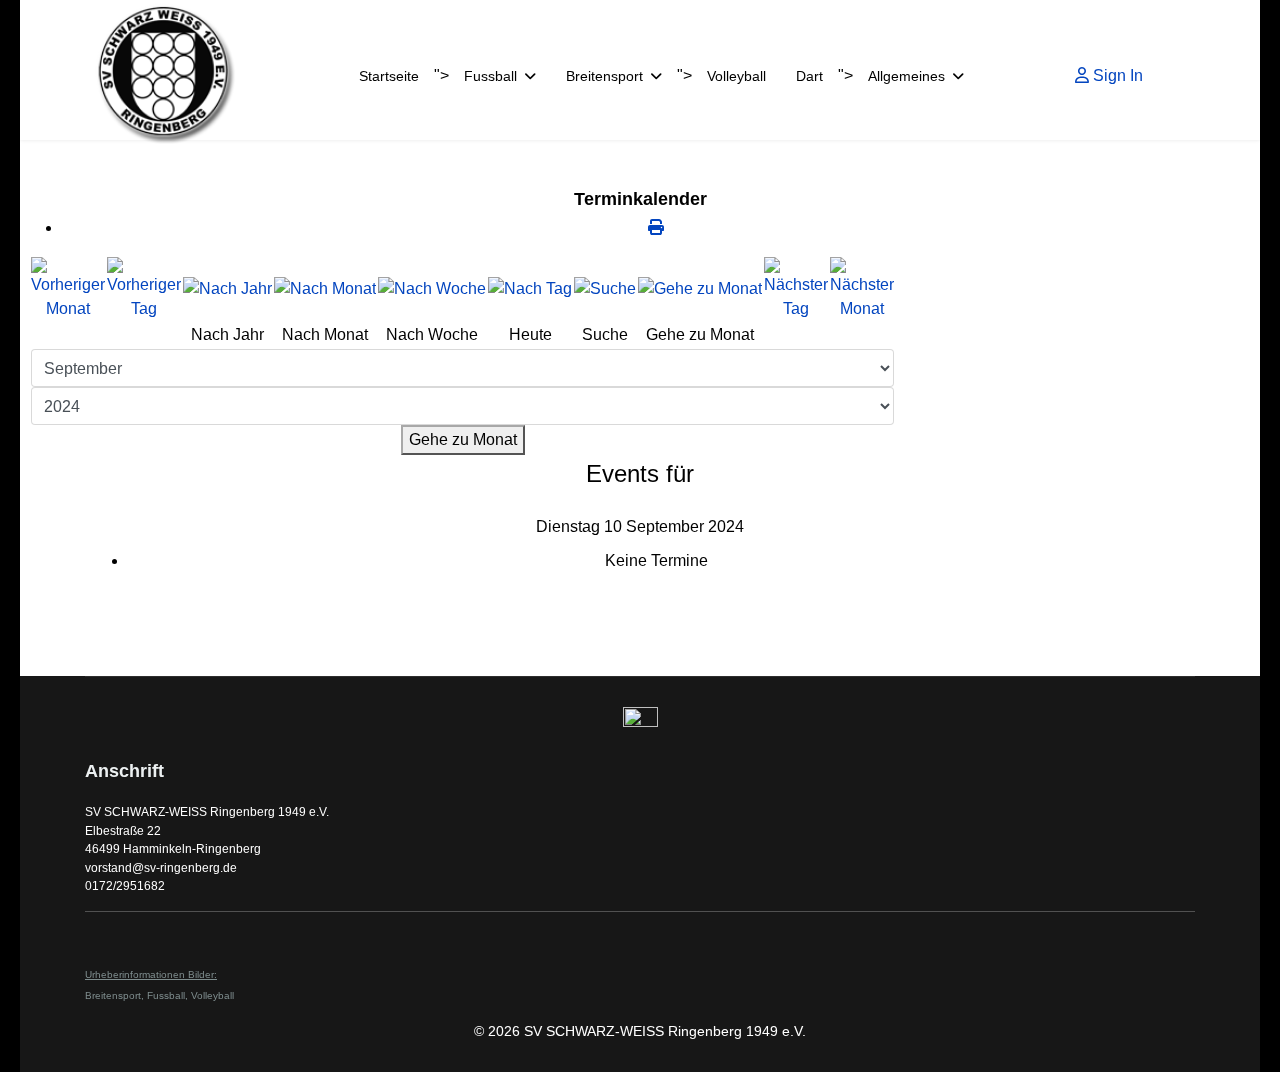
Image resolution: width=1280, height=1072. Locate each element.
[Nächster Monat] (862, 289)
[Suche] (605, 289)
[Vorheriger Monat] (68, 289)
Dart (809, 76)
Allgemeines (906, 76)
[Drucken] (656, 227)
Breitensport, (116, 995)
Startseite (389, 76)
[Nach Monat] (325, 289)
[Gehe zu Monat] (700, 289)
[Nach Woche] (432, 289)
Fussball (490, 76)
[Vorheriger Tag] (144, 289)
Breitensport (604, 76)
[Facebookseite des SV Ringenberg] (640, 724)
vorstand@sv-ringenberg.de (161, 868)
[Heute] (530, 289)
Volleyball (736, 76)
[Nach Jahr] (227, 289)
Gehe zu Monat (463, 439)
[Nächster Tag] (796, 289)
